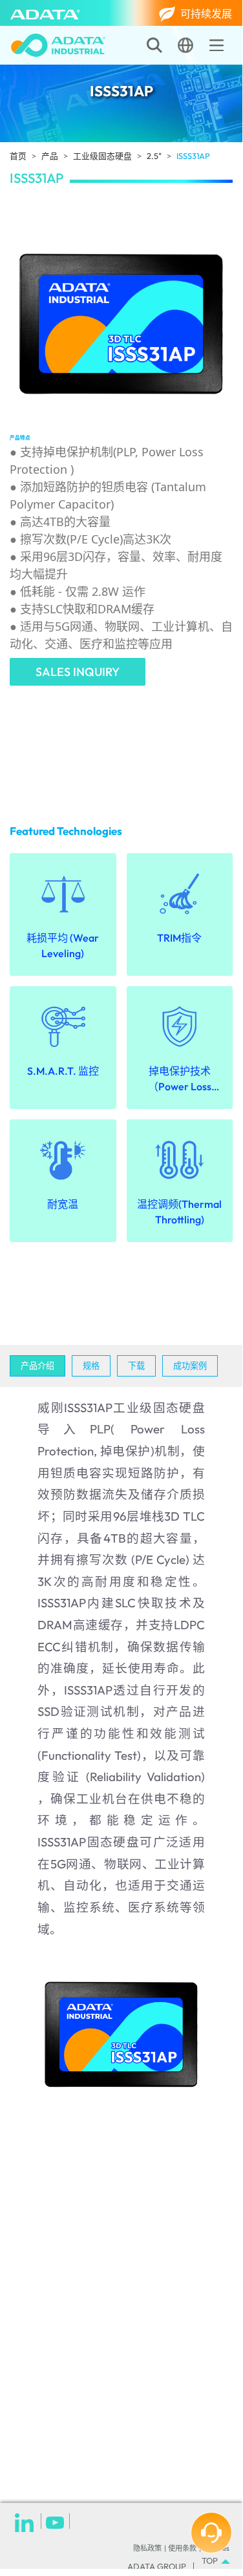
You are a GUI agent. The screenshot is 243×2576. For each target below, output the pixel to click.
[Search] (154, 45)
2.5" (154, 156)
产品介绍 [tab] (37, 1366)
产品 (50, 156)
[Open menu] (217, 45)
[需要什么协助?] (211, 2533)
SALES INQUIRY (78, 672)
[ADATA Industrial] (58, 45)
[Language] (185, 45)
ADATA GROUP (157, 2567)
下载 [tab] (136, 1366)
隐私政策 (147, 2548)
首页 (18, 156)
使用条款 (182, 2548)
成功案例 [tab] (190, 1366)
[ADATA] (45, 13)
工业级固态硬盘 (102, 156)
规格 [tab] (91, 1366)
